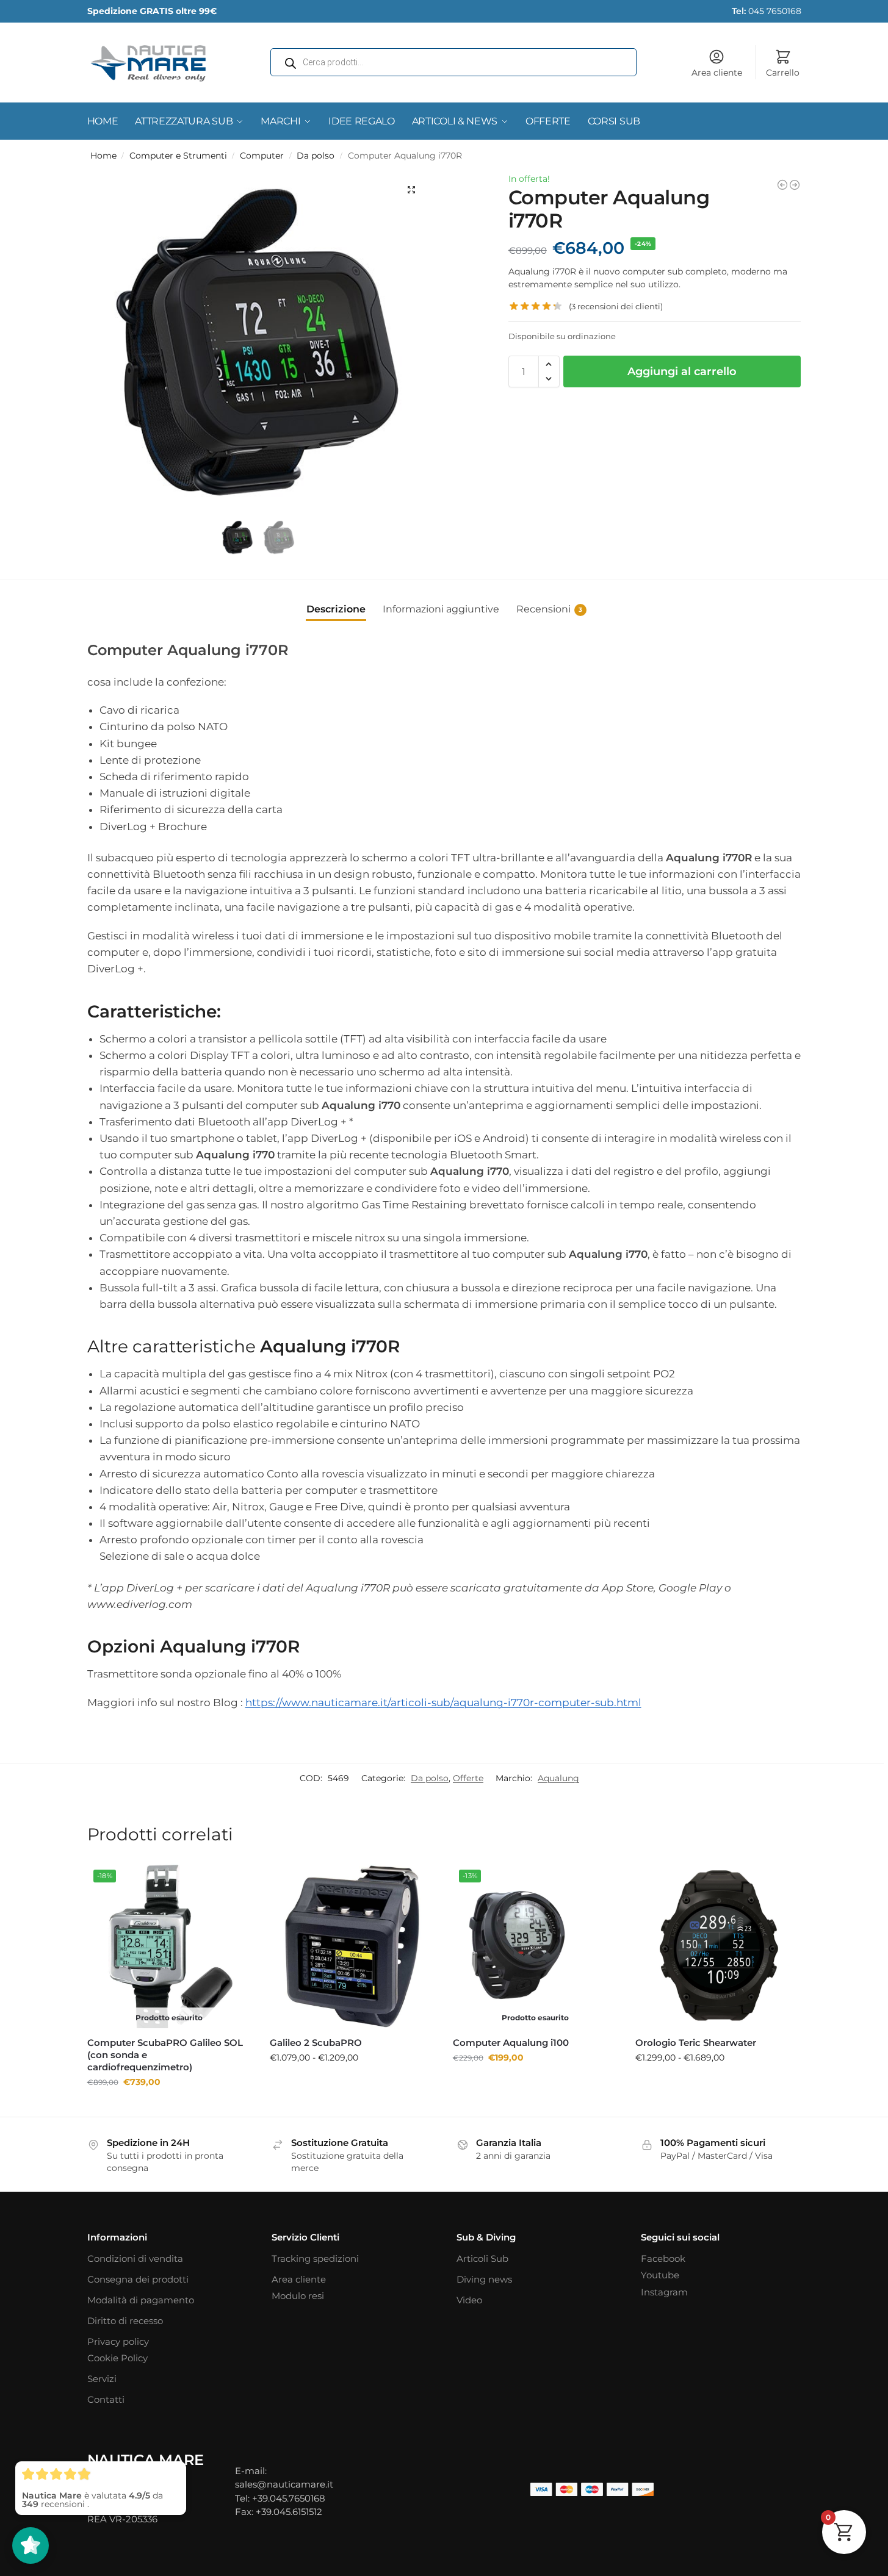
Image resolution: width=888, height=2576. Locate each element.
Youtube (660, 2275)
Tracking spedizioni (315, 2258)
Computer (262, 156)
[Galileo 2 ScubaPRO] (352, 1946)
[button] (411, 190)
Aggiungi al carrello (682, 371)
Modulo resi (298, 2296)
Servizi (102, 2379)
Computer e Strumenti (178, 156)
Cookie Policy (117, 2358)
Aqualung (558, 1778)
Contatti (106, 2399)
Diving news (484, 2279)
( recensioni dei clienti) (616, 307)
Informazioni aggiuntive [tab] (441, 609)
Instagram (664, 2292)
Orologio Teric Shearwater (696, 2043)
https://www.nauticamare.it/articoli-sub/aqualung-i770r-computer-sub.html (443, 1702)
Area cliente (717, 73)
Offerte (468, 1778)
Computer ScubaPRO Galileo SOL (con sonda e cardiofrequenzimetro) (165, 2055)
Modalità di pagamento (141, 2300)
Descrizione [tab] (336, 609)
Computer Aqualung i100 (511, 2043)
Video (469, 2300)
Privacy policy (118, 2341)
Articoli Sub (482, 2258)
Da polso (316, 156)
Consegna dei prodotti (138, 2279)
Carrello (783, 73)
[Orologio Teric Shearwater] (718, 1946)
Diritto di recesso (125, 2321)
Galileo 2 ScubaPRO (316, 2043)
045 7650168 (767, 11)
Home (103, 156)
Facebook (663, 2258)
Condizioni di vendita (135, 2258)
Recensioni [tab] (549, 609)
